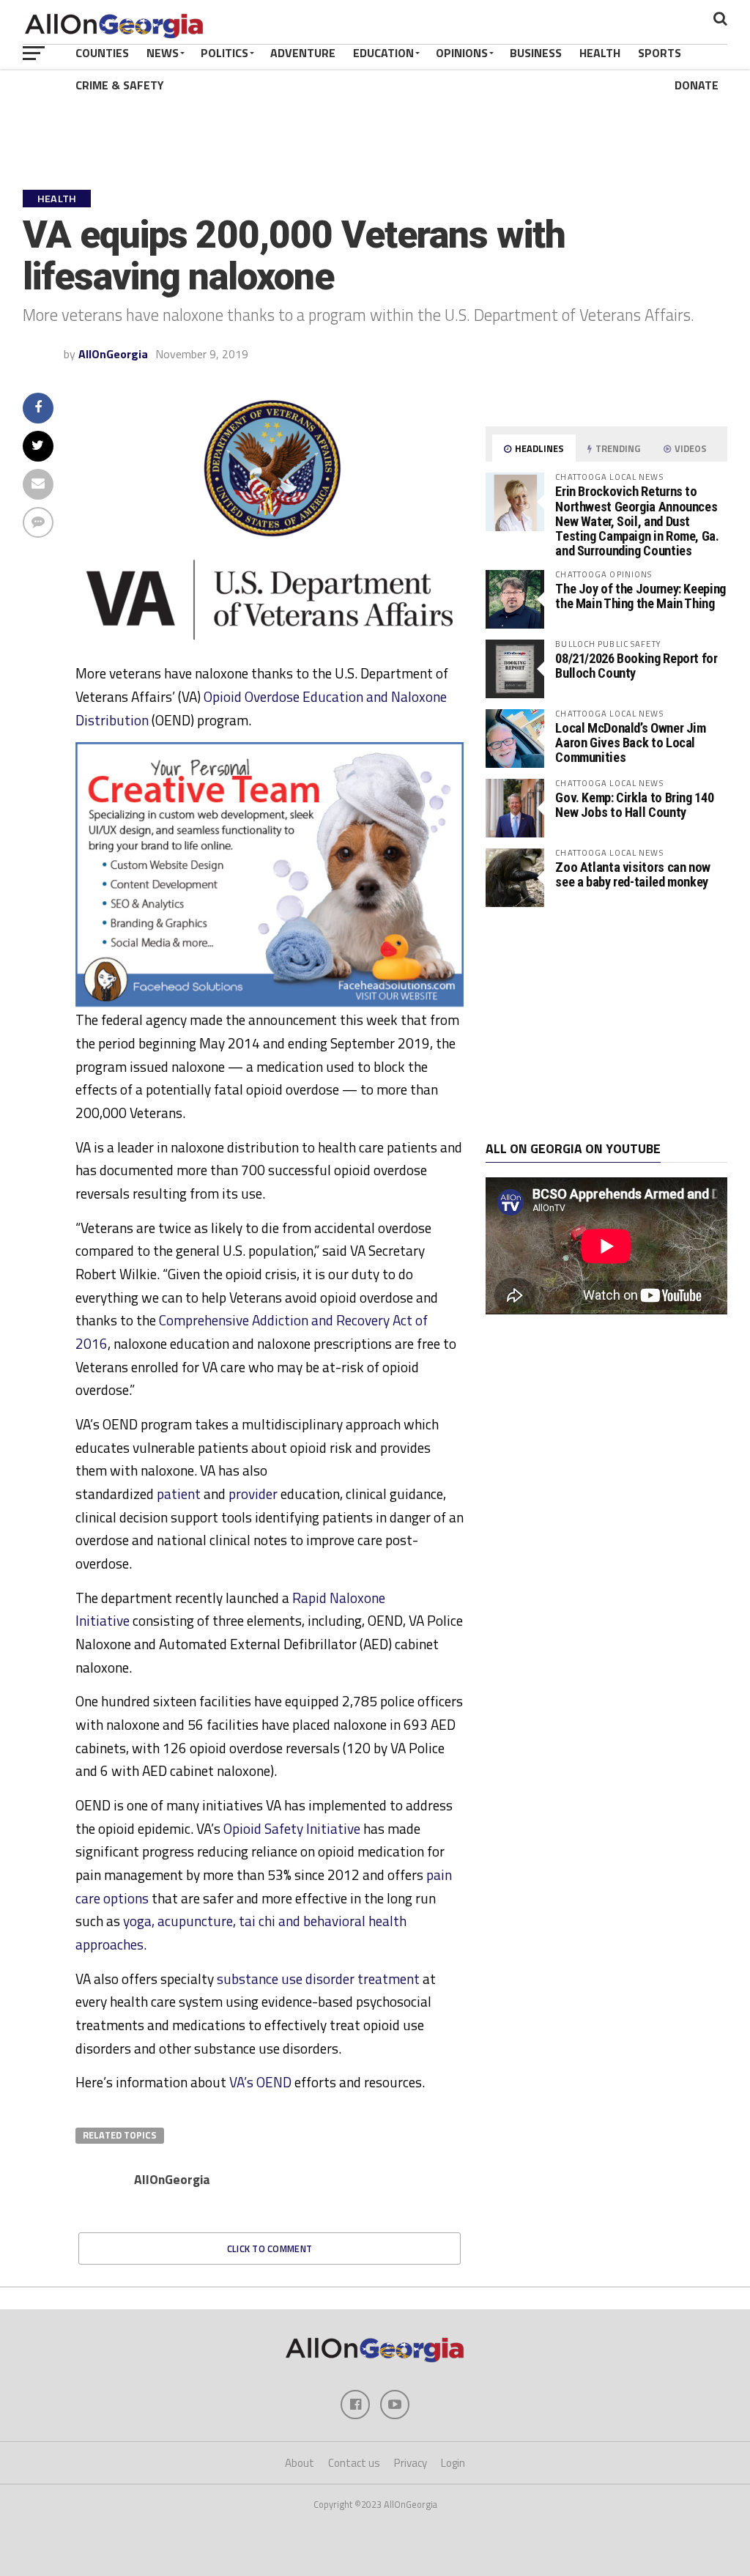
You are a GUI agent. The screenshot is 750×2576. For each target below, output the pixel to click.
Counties (102, 53)
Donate (697, 85)
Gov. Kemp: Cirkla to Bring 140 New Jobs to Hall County (634, 805)
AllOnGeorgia (113, 354)
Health (600, 53)
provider (253, 1494)
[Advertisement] (606, 1024)
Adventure (303, 53)
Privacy (411, 2463)
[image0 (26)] (270, 1002)
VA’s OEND (260, 2082)
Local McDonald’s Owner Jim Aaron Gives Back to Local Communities (630, 743)
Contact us (354, 2463)
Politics (224, 53)
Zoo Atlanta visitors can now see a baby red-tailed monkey (633, 874)
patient (179, 1494)
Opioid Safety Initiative (292, 1828)
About (300, 2463)
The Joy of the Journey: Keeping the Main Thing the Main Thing (641, 596)
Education (383, 53)
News (163, 53)
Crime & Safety (120, 85)
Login (453, 2463)
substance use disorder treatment (318, 1979)
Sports (660, 53)
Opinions (462, 53)
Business (536, 53)
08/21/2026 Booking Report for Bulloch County (636, 666)
